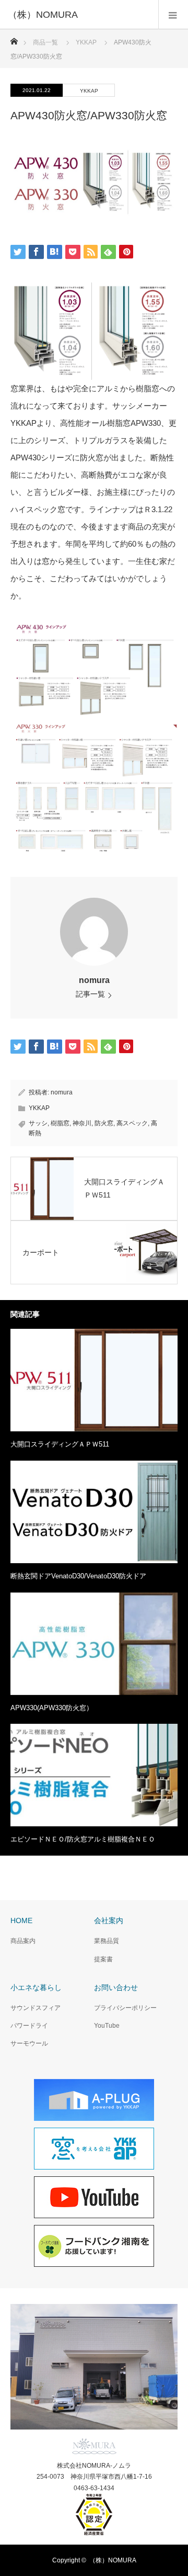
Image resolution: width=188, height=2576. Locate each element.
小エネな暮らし (36, 1987)
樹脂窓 (60, 1123)
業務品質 (107, 1941)
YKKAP (89, 91)
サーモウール (29, 2043)
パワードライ (29, 2026)
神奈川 (82, 1123)
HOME (21, 1920)
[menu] (173, 15)
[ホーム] (14, 38)
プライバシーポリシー (125, 2008)
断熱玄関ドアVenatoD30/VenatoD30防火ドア (78, 1576)
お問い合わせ (116, 1987)
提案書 (103, 1959)
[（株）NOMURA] (78, 15)
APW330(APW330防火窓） (52, 1708)
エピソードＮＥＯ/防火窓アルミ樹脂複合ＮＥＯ (83, 1839)
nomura (94, 980)
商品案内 (23, 1941)
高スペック (132, 1123)
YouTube (107, 2026)
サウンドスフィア (36, 2008)
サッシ (38, 1123)
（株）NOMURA (113, 2560)
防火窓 (104, 1123)
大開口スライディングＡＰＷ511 (60, 1444)
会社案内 (109, 1920)
